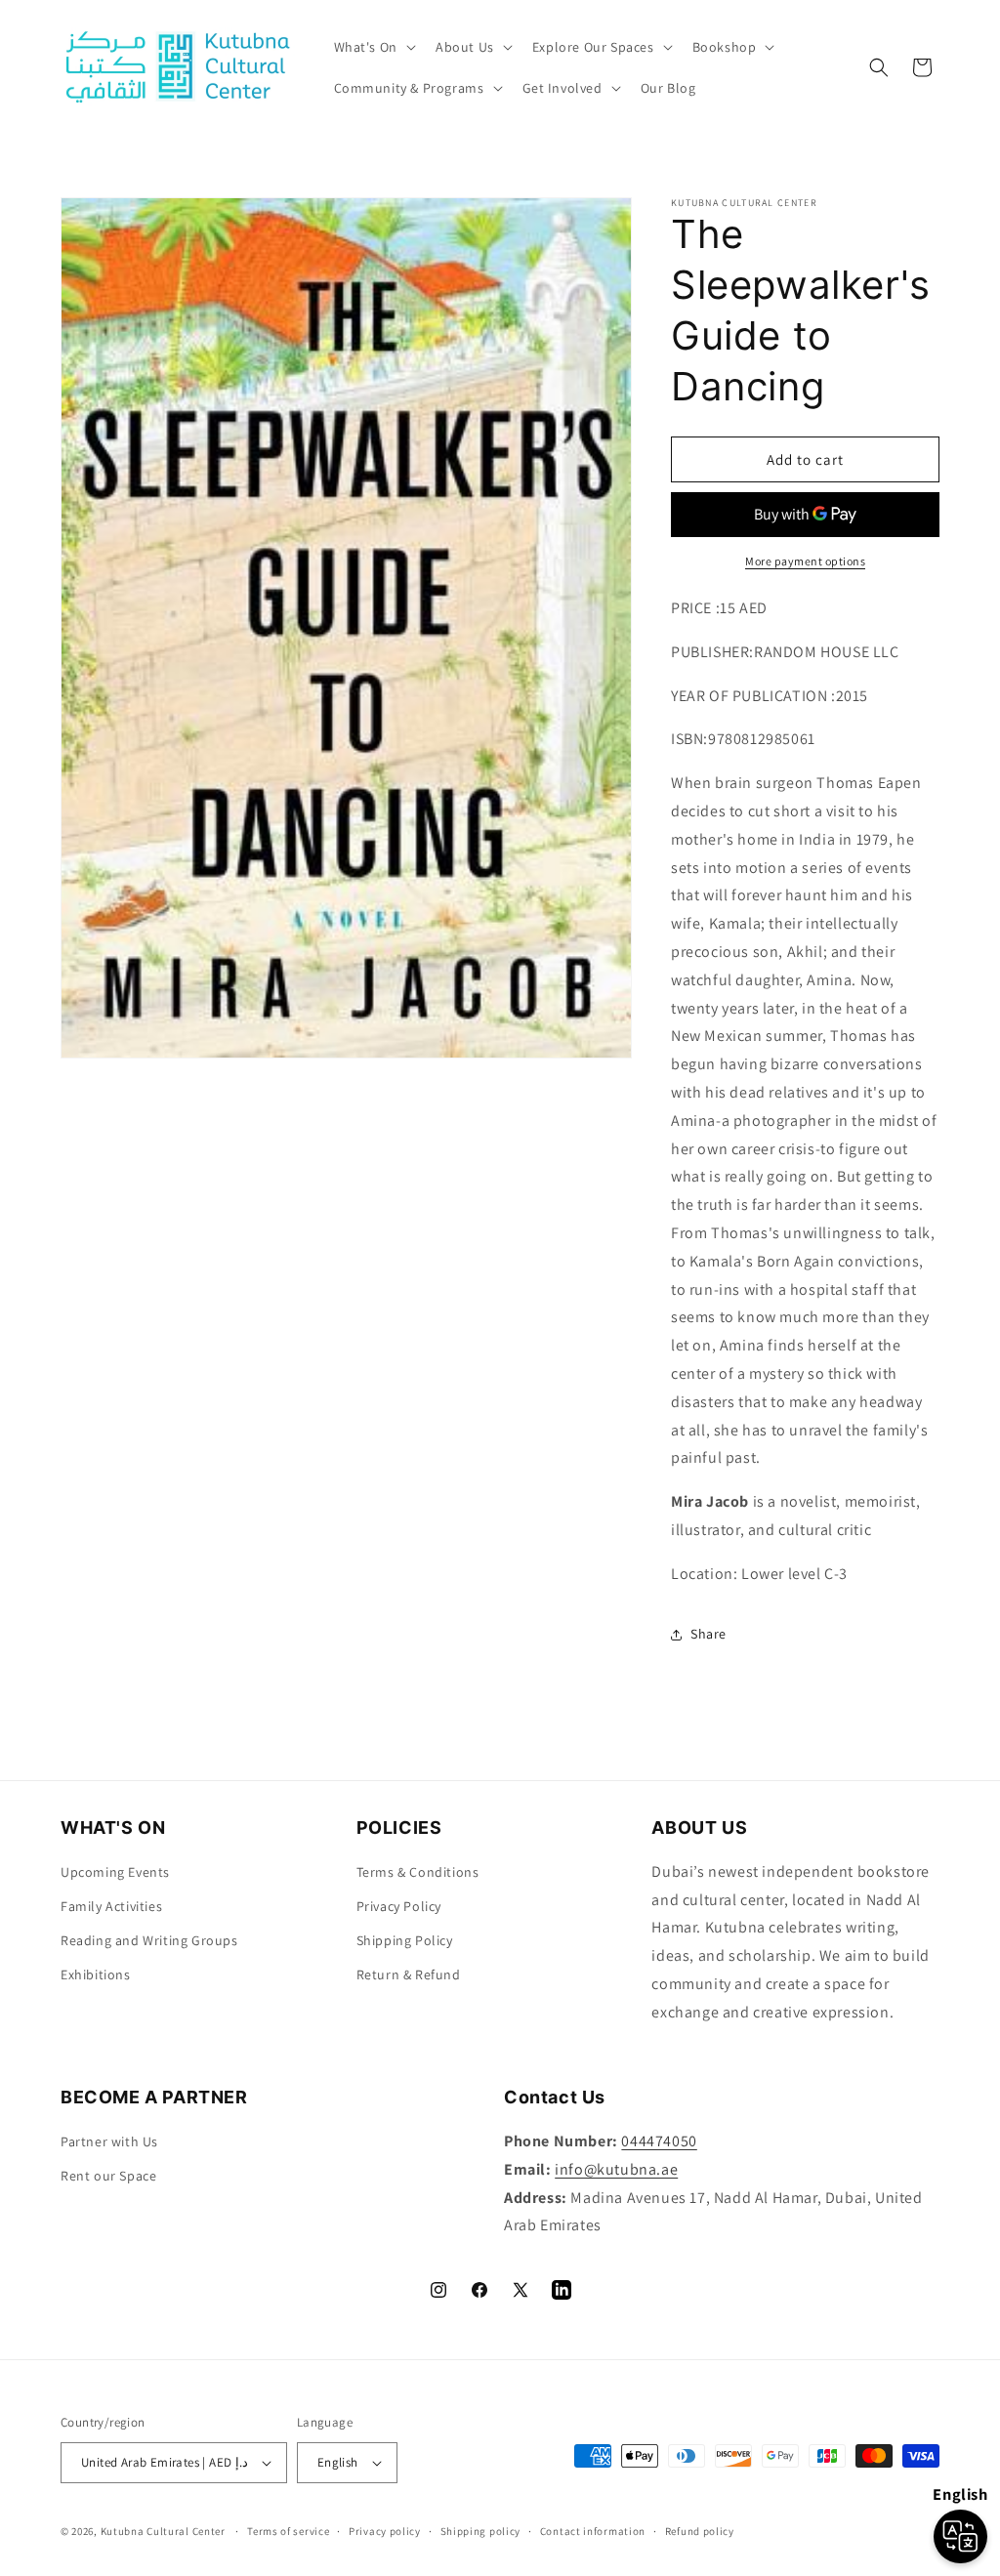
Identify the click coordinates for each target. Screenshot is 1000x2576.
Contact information (593, 2531)
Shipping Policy (405, 1940)
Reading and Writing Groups (149, 1940)
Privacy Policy (399, 1906)
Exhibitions (96, 1974)
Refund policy (700, 2531)
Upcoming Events (115, 1872)
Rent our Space (108, 2176)
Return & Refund (409, 1974)
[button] (373, 47)
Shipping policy (481, 2531)
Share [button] (708, 1634)
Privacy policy (385, 2531)
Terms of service (288, 2531)
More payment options (805, 561)
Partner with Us (109, 2141)
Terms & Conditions (418, 1872)
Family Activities (111, 1906)
